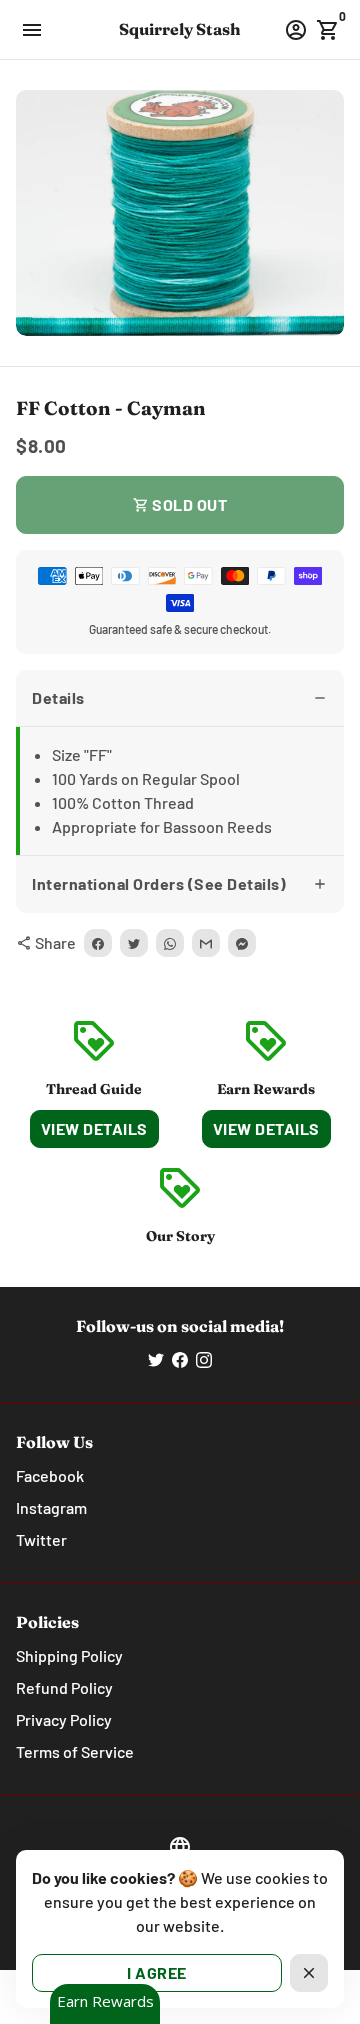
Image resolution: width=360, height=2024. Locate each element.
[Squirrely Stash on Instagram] (204, 1359)
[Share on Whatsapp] (170, 943)
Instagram (51, 1507)
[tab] (180, 698)
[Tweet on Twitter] (134, 943)
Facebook (50, 1475)
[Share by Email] (206, 943)
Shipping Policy (69, 1655)
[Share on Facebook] (98, 943)
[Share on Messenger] (242, 943)
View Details (94, 1128)
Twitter (41, 1539)
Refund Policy (64, 1687)
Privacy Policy (64, 1719)
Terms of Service (75, 1751)
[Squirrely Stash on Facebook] (180, 1359)
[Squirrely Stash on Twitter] (156, 1359)
